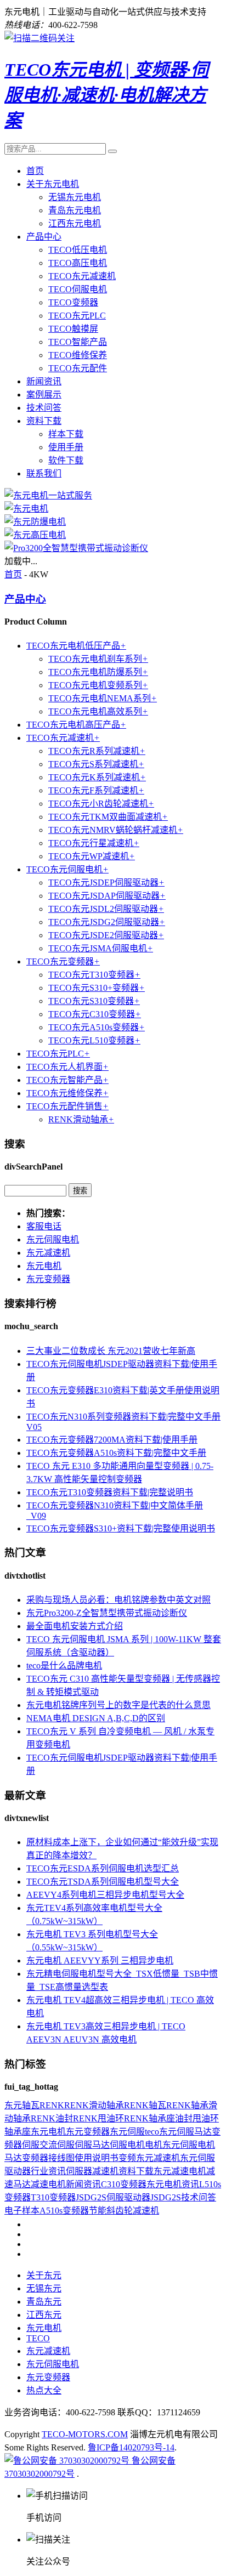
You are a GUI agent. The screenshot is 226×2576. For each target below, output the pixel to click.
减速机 (105, 2171)
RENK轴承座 (149, 2118)
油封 (184, 2118)
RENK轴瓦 (145, 2105)
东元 (13, 2105)
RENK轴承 (187, 2105)
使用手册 (66, 447)
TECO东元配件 (78, 368)
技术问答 (44, 408)
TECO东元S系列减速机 (96, 764)
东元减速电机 (180, 2171)
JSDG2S (166, 2197)
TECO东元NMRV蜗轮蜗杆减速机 (116, 830)
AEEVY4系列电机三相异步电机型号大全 (105, 1895)
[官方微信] (39, 38)
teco (152, 2132)
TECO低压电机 (78, 250)
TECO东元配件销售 (67, 1106)
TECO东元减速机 (82, 276)
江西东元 (44, 2315)
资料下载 (44, 421)
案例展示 (44, 395)
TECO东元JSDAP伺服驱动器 (107, 896)
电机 (154, 2145)
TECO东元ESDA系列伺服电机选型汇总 (103, 1868)
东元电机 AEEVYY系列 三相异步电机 (100, 1961)
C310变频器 (124, 2184)
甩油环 (206, 2118)
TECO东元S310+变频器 (97, 988)
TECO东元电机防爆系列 (98, 672)
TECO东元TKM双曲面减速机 (108, 817)
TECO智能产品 (78, 342)
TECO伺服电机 (78, 289)
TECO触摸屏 (73, 329)
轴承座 (18, 2132)
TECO (38, 2338)
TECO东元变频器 (63, 961)
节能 (98, 2211)
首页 (35, 171)
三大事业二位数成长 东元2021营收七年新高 (111, 1351)
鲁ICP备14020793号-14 (131, 2447)
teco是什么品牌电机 (64, 1666)
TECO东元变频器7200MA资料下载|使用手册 (112, 1440)
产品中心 (44, 237)
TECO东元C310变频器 (95, 1014)
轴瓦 (31, 2105)
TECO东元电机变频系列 (98, 685)
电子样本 (22, 2211)
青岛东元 (44, 2302)
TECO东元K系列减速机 (97, 777)
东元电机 (44, 1266)
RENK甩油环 (98, 2118)
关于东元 (44, 2275)
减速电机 (48, 2184)
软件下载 (66, 460)
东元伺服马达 (185, 2132)
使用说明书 (97, 2158)
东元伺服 (127, 2132)
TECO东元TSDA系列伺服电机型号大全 (103, 1882)
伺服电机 (127, 2145)
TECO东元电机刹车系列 (98, 659)
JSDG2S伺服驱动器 (113, 2197)
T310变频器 (53, 2197)
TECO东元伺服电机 (67, 869)
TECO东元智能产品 (67, 1080)
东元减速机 (48, 1253)
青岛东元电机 (75, 210)
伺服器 (79, 2171)
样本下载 (66, 434)
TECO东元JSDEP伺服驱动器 (106, 883)
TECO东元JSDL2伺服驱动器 (106, 909)
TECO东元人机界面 (67, 1067)
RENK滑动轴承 (81, 1119)
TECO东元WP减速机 (92, 856)
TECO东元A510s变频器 (97, 1027)
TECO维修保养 (78, 355)
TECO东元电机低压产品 (76, 646)
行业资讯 (48, 2171)
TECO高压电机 (78, 263)
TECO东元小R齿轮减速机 (101, 804)
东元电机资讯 (173, 2184)
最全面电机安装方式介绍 (75, 1626)
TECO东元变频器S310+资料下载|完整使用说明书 (121, 1528)
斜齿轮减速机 (133, 2211)
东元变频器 (48, 1279)
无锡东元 (44, 2288)
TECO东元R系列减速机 (97, 751)
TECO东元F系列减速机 (96, 790)
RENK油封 (52, 2118)
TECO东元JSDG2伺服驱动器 (107, 922)
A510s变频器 (64, 2211)
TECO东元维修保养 (67, 1093)
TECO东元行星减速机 (94, 843)
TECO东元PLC (77, 316)
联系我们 (44, 473)
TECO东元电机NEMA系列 (103, 698)
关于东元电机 (53, 184)
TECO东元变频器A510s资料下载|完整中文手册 (116, 1453)
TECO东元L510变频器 (94, 1040)
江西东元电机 (75, 223)
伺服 (31, 2145)
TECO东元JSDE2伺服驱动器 (106, 935)
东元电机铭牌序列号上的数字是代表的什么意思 (118, 1705)
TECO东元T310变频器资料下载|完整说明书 (110, 1492)
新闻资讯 (44, 381)
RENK (52, 2105)
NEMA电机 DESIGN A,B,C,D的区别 (96, 1718)
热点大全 (44, 2390)
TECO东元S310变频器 (94, 1001)
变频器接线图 (48, 2158)
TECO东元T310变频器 (94, 975)
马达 (13, 2158)
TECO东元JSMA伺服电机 (101, 948)
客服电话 (44, 1226)
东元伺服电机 (53, 1239)
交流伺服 (57, 2145)
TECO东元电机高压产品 (76, 725)
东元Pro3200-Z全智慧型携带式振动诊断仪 (107, 1613)
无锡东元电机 (75, 197)
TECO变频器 (73, 302)
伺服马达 (92, 2145)
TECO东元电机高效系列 (98, 711)
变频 (127, 2158)
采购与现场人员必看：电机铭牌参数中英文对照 (118, 1600)
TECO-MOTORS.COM (85, 2434)
